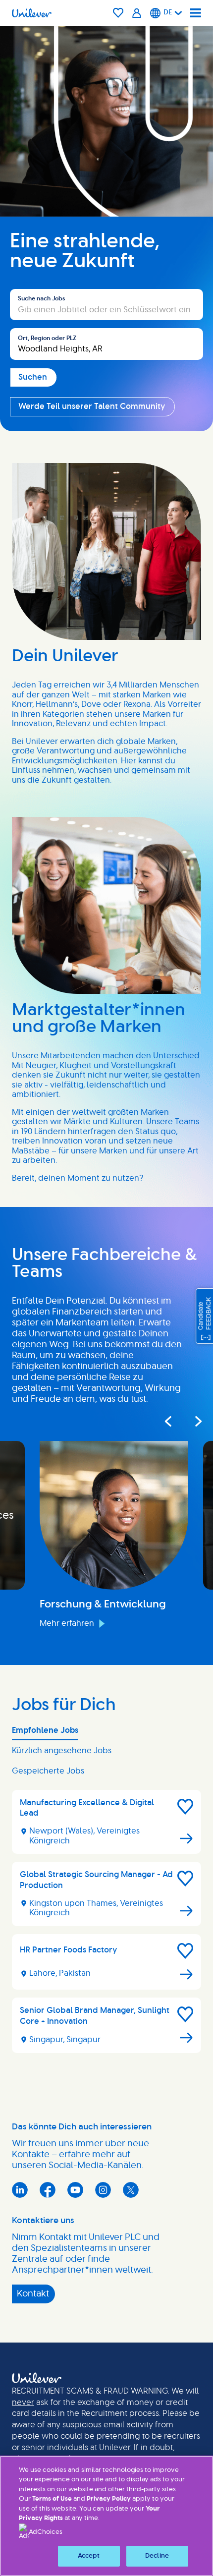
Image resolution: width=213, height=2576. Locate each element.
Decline (157, 2556)
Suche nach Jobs (41, 298)
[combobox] (106, 344)
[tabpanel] (106, 1925)
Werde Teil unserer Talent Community (92, 406)
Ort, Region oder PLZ (47, 338)
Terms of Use (52, 2499)
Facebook (48, 2190)
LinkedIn (20, 2190)
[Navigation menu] (196, 13)
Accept (89, 2556)
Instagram (103, 2190)
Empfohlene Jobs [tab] (45, 1730)
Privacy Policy (109, 2499)
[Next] (192, 1421)
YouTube (75, 2190)
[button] (185, 1807)
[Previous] (168, 1421)
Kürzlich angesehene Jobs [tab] (62, 1751)
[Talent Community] (137, 13)
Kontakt (33, 2294)
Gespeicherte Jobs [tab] (48, 1771)
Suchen (24, 284)
